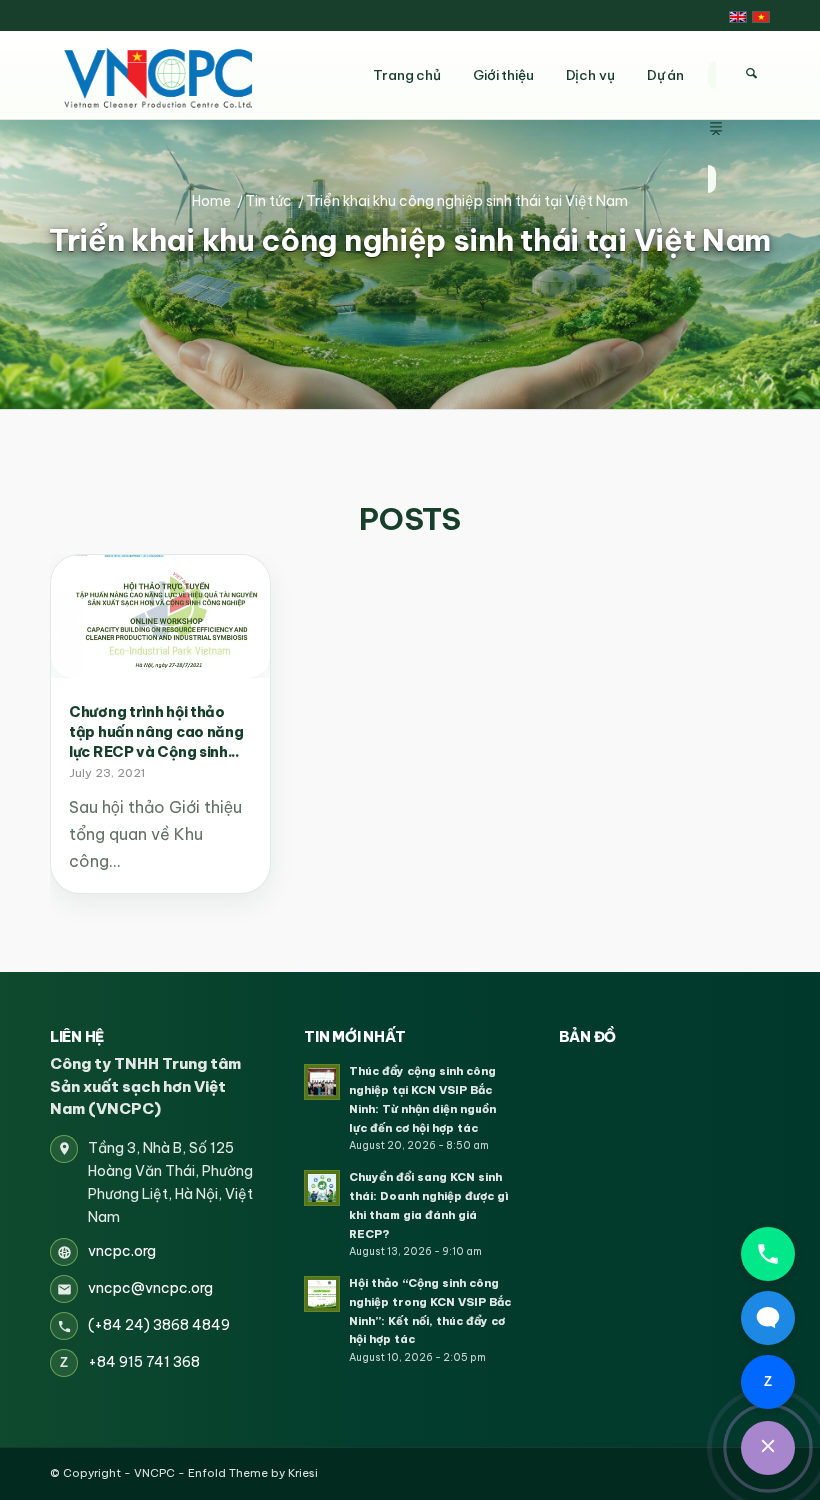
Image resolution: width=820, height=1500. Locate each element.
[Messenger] (768, 1318)
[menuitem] (716, 75)
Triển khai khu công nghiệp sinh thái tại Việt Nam (410, 240)
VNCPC (154, 1473)
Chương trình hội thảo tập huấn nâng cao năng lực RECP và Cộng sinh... (156, 732)
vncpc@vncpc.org (150, 1288)
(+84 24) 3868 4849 (159, 1325)
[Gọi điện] (768, 1254)
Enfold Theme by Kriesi (253, 1473)
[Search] (751, 74)
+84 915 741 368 (144, 1362)
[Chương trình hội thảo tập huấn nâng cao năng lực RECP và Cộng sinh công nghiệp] (160, 616)
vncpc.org (122, 1251)
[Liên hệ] (768, 1448)
